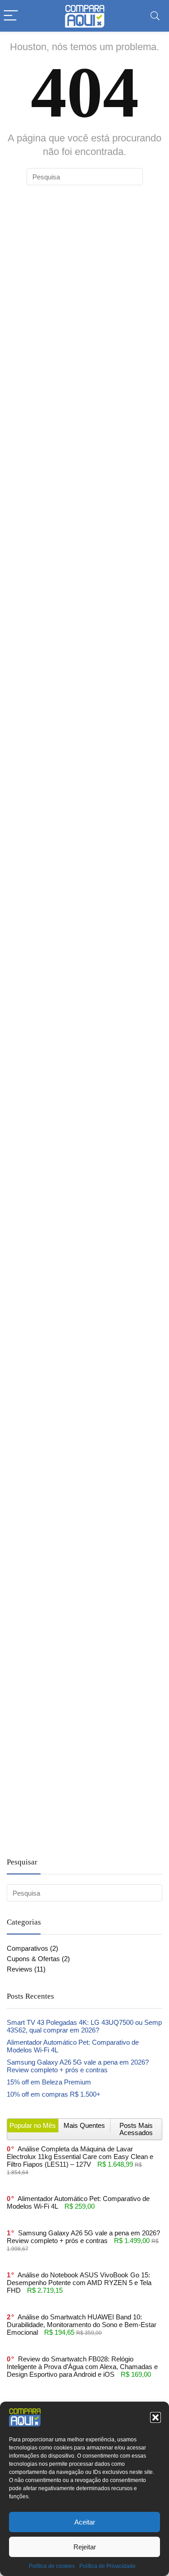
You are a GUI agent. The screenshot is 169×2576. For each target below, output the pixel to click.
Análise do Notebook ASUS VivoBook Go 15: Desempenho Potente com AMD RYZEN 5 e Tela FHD (79, 2283)
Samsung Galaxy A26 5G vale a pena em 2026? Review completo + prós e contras (78, 2066)
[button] (155, 2417)
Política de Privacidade (107, 2566)
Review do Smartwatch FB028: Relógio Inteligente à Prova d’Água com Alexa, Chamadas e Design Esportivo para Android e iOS (82, 2367)
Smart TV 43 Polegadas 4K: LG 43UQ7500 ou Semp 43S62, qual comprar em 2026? (84, 2026)
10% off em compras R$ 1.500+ (54, 2094)
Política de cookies (52, 2566)
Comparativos (27, 1948)
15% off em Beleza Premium (49, 2082)
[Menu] (11, 16)
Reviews (20, 1969)
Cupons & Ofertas (33, 1959)
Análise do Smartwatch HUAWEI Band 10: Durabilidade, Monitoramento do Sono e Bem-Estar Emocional (82, 2325)
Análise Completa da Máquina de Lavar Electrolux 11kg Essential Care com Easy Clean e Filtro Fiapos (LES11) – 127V (80, 2157)
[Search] (155, 16)
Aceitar (85, 2522)
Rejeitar (85, 2547)
